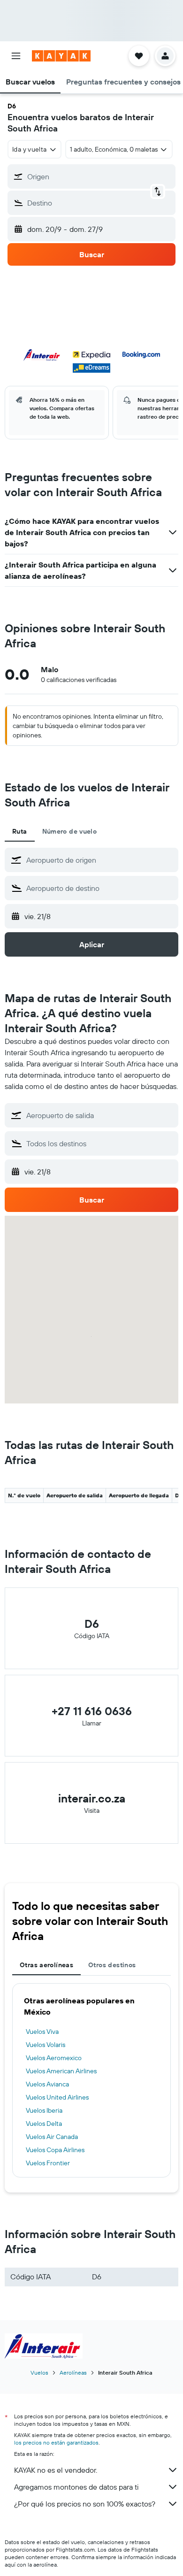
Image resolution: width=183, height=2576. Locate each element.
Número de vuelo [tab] (70, 831)
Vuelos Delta (44, 2124)
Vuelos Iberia (44, 2110)
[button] (16, 56)
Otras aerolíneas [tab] (46, 1965)
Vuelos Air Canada (52, 2137)
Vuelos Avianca (47, 2084)
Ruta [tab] (20, 831)
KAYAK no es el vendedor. (56, 2470)
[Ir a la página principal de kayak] (61, 56)
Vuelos (39, 2373)
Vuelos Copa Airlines (55, 2150)
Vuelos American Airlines (61, 2071)
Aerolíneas (73, 2373)
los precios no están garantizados (56, 2442)
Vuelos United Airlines (57, 2097)
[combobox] (100, 860)
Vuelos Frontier (48, 2163)
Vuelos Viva (42, 2032)
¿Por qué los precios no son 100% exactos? (85, 2504)
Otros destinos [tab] (112, 1965)
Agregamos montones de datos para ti (76, 2487)
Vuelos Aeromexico (54, 2058)
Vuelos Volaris (46, 2045)
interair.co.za (92, 1798)
